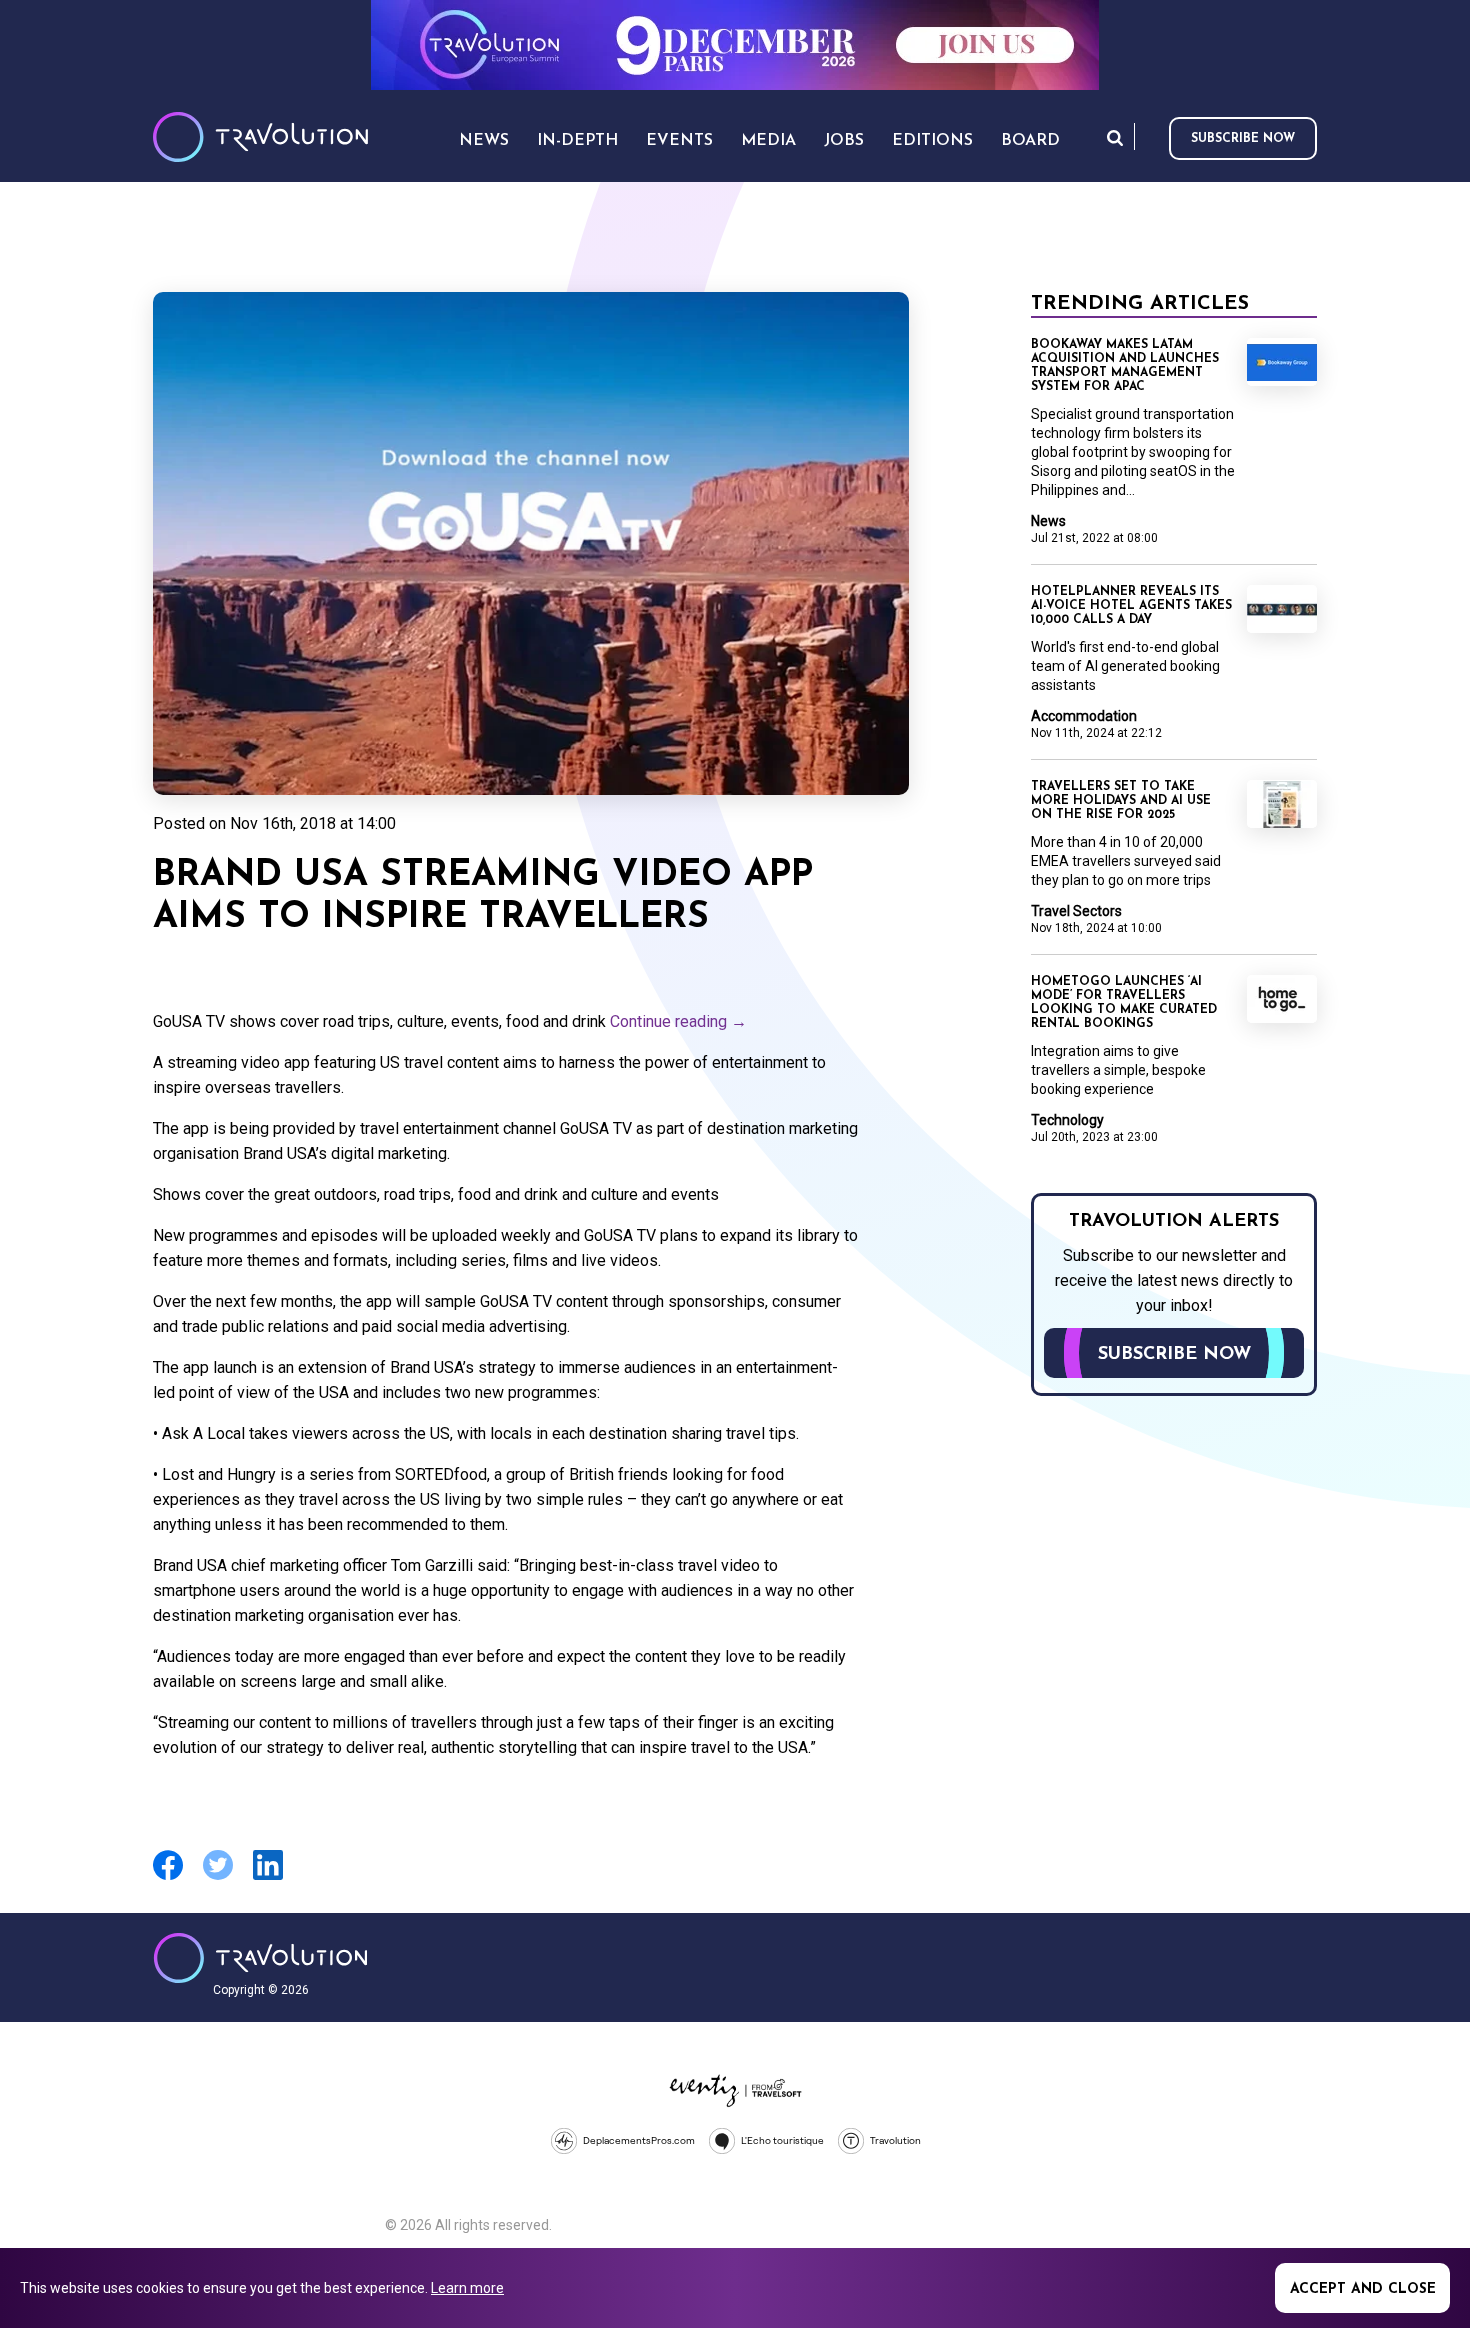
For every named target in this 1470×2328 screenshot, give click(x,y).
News (1048, 521)
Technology (1067, 1120)
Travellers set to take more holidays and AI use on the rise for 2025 (1121, 801)
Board (1030, 141)
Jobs (844, 141)
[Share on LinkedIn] (268, 1877)
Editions (932, 141)
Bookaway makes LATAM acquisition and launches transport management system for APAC (1125, 366)
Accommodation (1084, 716)
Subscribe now (1243, 139)
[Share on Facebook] (168, 1877)
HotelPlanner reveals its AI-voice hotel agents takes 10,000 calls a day (1131, 606)
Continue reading (678, 1021)
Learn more (467, 2288)
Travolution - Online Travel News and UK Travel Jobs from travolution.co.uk (260, 1958)
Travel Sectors (1076, 911)
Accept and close (1363, 2289)
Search (1115, 137)
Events (679, 141)
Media (768, 141)
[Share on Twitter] (218, 1877)
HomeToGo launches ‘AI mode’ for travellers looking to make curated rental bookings (1124, 1003)
